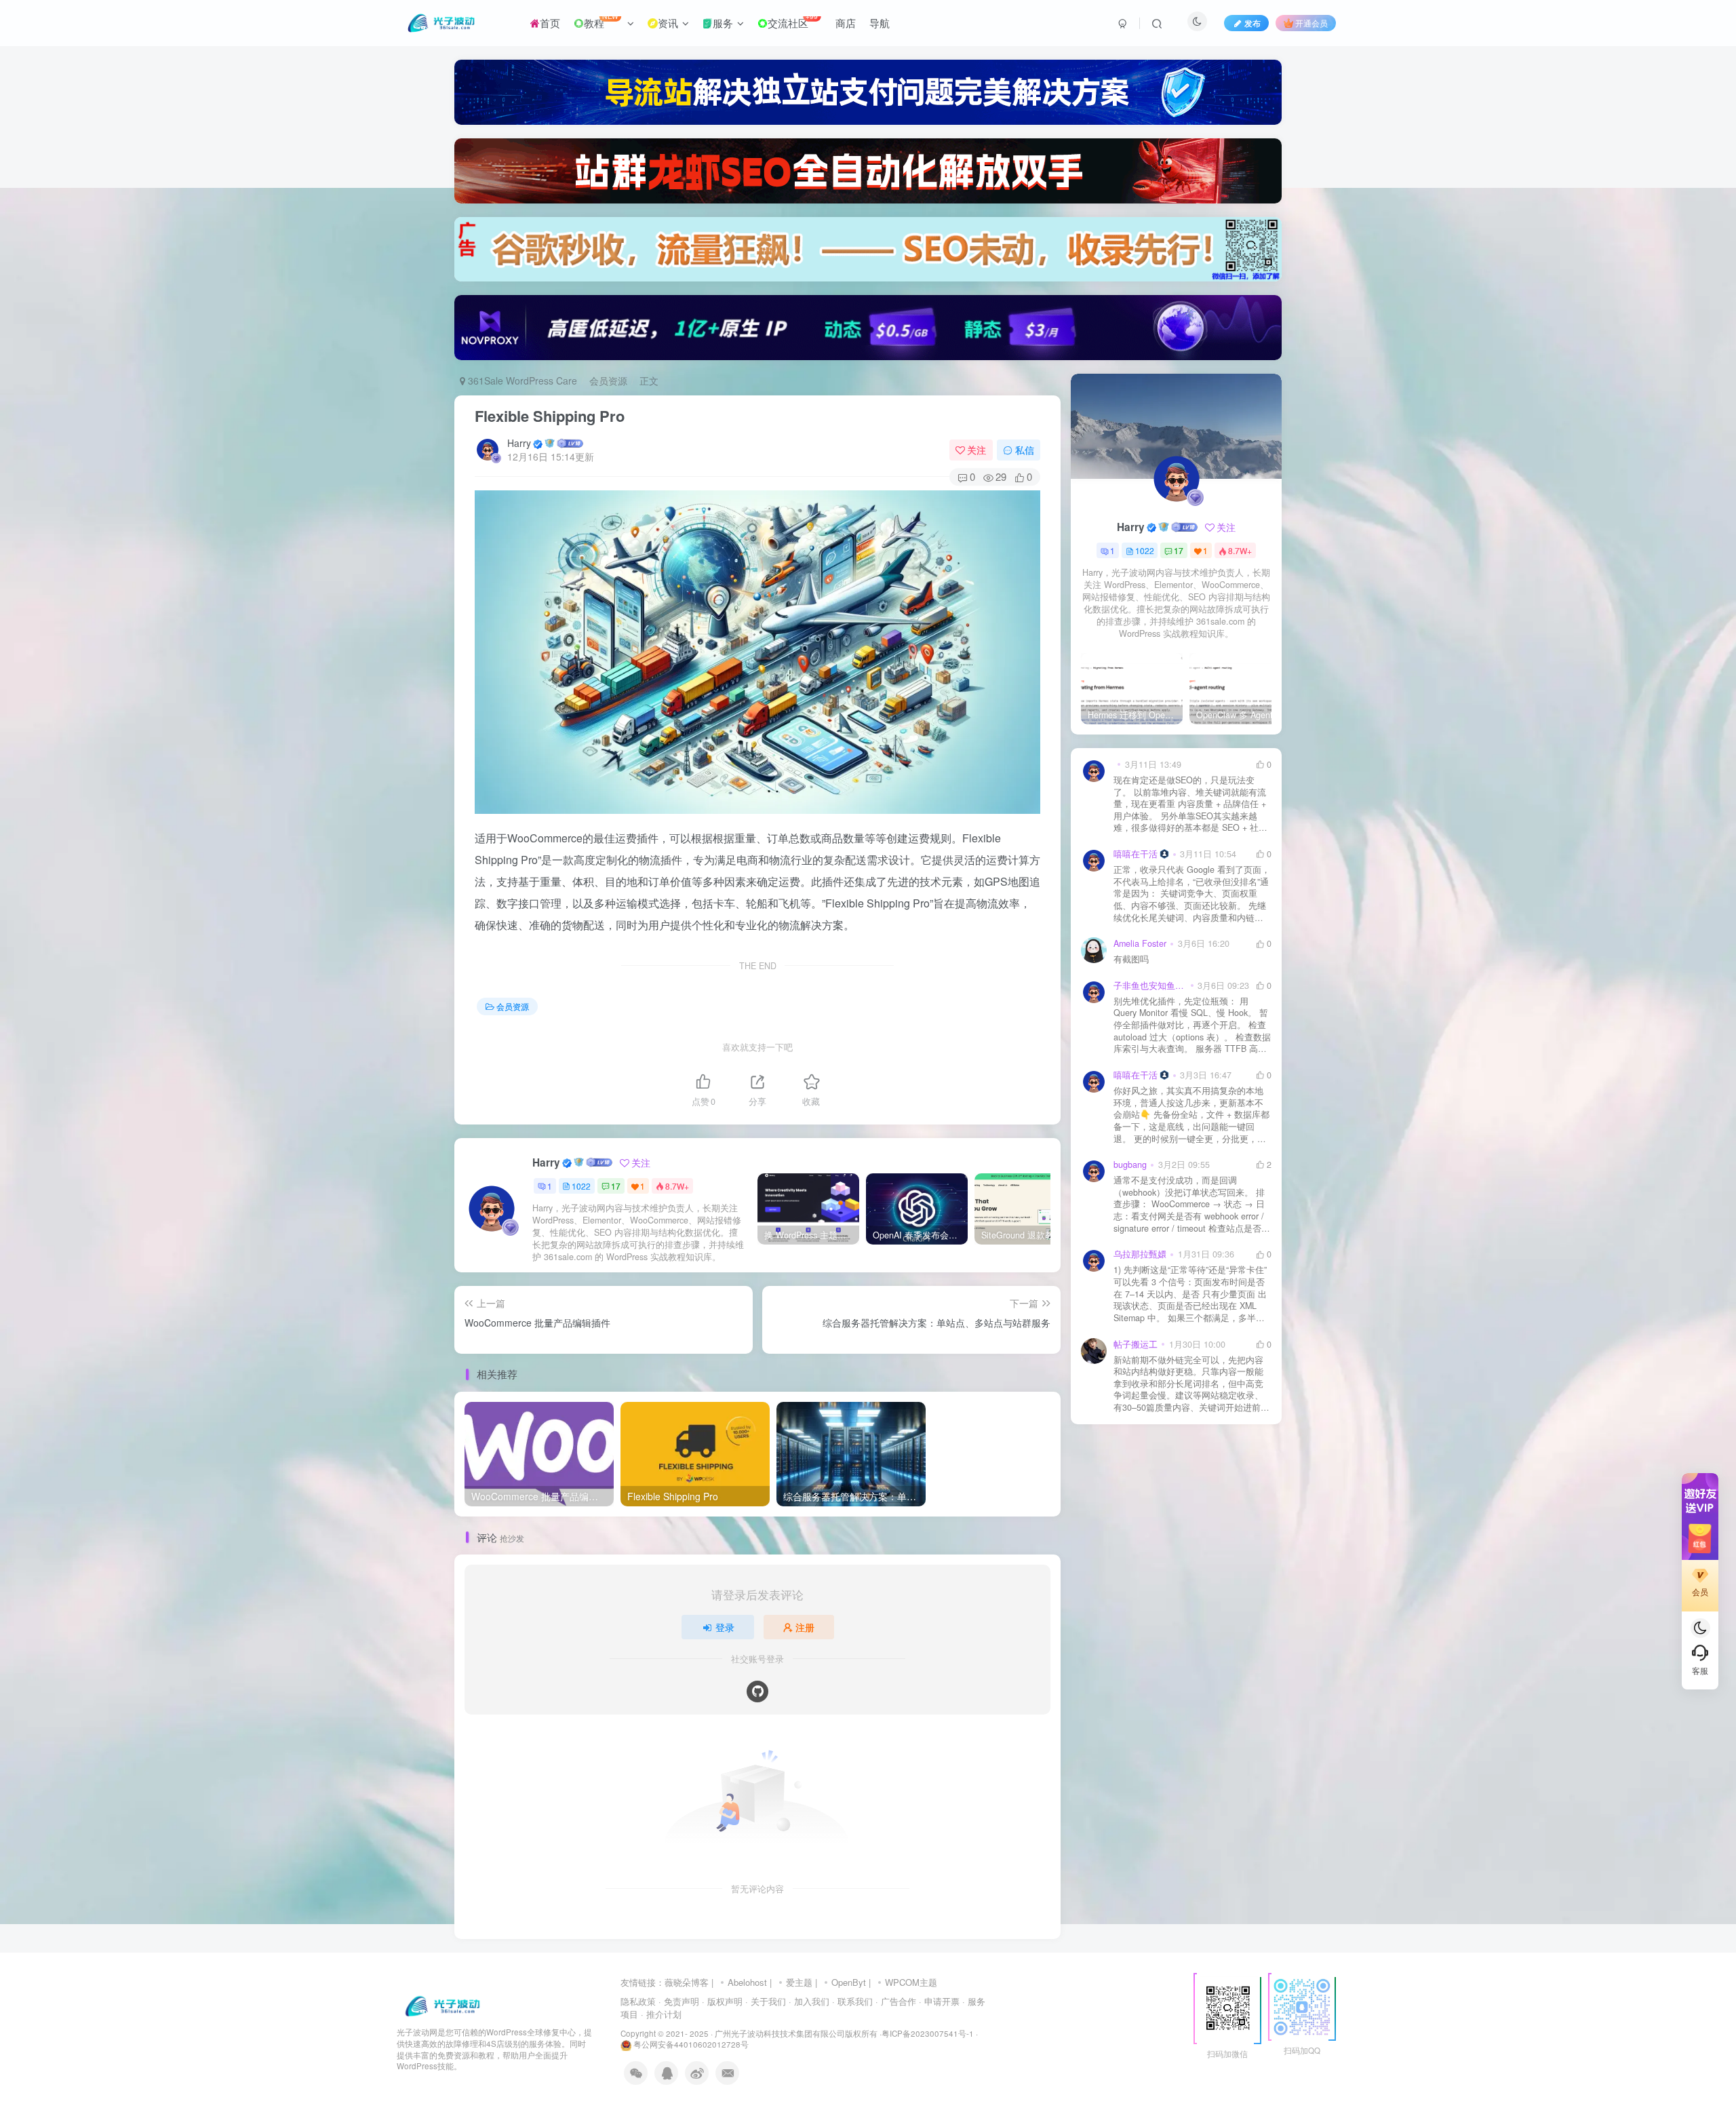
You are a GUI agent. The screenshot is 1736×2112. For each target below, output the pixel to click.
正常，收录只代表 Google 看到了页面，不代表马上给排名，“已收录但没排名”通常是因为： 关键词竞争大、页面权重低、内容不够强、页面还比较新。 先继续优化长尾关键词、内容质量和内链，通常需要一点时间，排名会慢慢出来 (1192, 894)
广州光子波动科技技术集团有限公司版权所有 (796, 2033)
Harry (519, 443)
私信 (1025, 450)
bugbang (1130, 1165)
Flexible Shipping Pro (550, 416)
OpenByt (849, 1982)
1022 (581, 1186)
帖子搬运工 (1136, 1344)
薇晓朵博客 (687, 1982)
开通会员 (1311, 23)
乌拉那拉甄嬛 (1140, 1254)
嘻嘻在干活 (1136, 854)
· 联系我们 (852, 2001)
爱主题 (799, 1982)
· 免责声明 (679, 2001)
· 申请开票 (939, 2001)
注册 (805, 1627)
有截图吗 (1131, 959)
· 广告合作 (896, 2001)
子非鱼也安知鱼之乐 (1150, 985)
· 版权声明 (722, 2001)
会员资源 (608, 380)
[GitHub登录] (757, 1691)
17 (616, 1186)
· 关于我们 (766, 2001)
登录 (725, 1627)
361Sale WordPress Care (521, 380)
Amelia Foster (1140, 943)
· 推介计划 (661, 2014)
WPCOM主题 (911, 1982)
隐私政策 (638, 2001)
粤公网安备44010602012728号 (690, 2044)
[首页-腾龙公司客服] (442, 2005)
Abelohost (747, 1982)
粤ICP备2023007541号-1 (928, 2033)
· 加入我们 (809, 2001)
